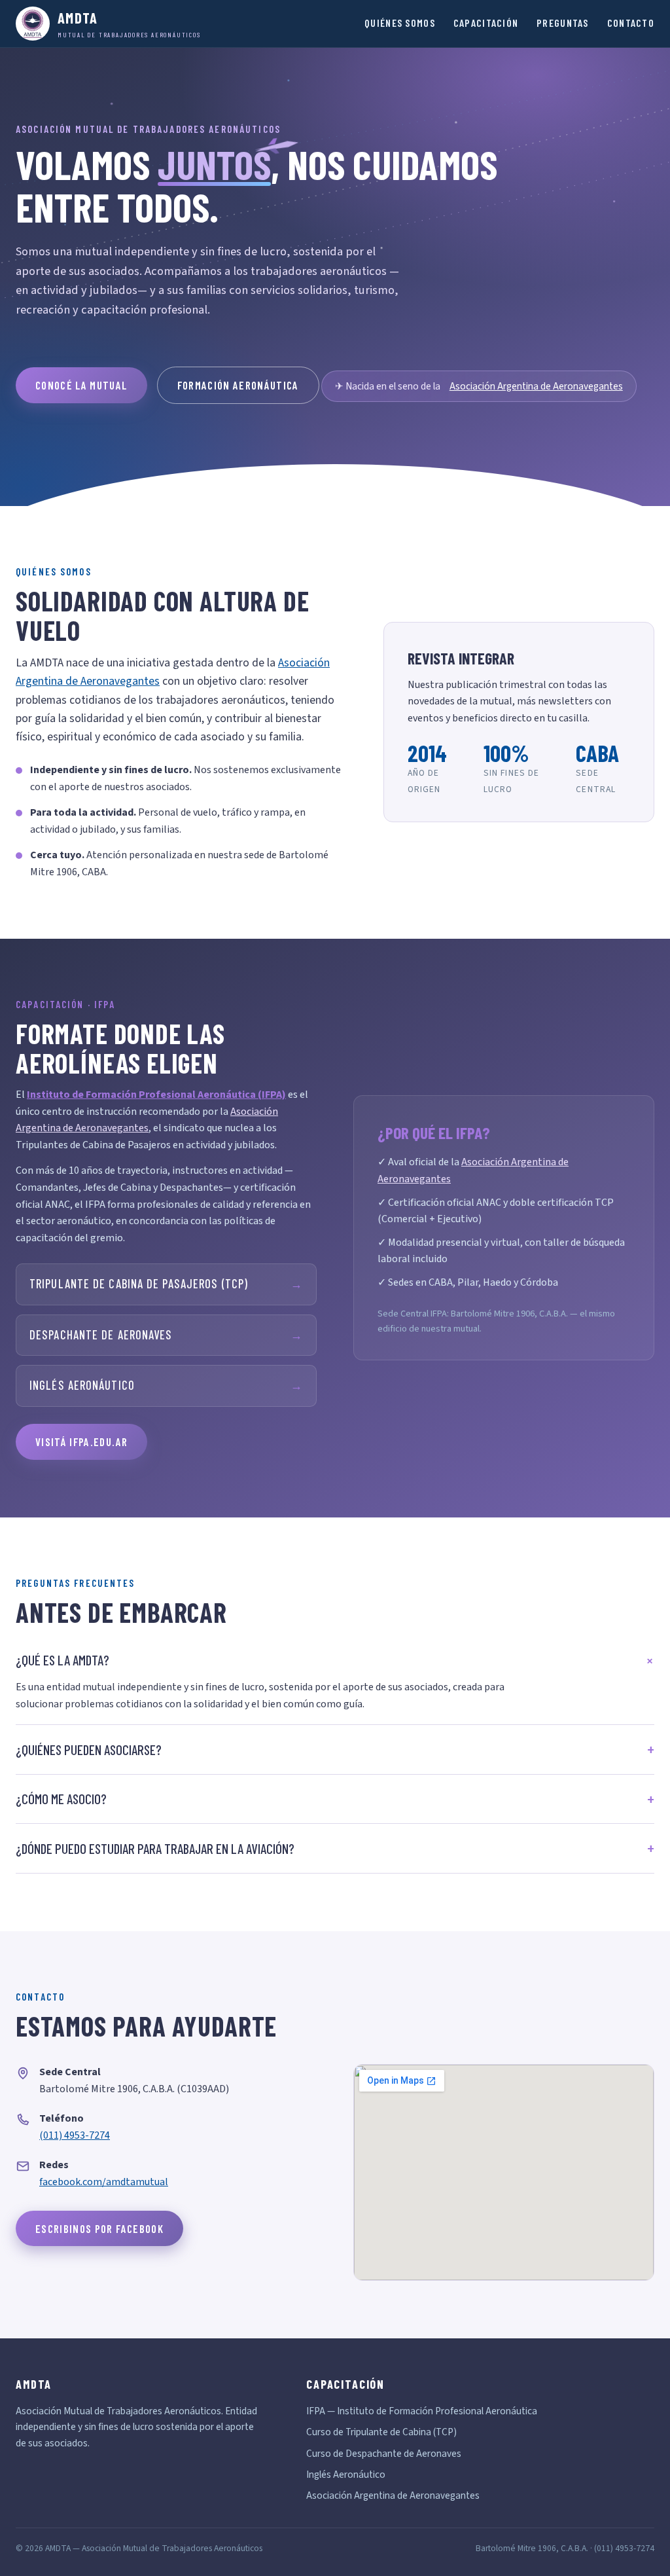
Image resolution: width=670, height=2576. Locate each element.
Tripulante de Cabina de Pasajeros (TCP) (166, 1284)
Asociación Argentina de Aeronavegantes (536, 386)
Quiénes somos (400, 23)
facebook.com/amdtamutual (104, 2182)
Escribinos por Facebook (99, 2228)
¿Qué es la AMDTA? (62, 1660)
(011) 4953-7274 (75, 2135)
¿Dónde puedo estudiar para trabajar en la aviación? (155, 1848)
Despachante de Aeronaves (166, 1335)
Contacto (631, 23)
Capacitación (486, 23)
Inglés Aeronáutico (166, 1385)
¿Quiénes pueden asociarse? (89, 1750)
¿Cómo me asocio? (61, 1799)
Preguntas (563, 23)
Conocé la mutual (81, 385)
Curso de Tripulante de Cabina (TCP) (381, 2432)
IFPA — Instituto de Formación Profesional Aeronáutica (422, 2411)
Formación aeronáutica (238, 385)
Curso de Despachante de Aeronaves (384, 2454)
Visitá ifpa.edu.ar (81, 1442)
